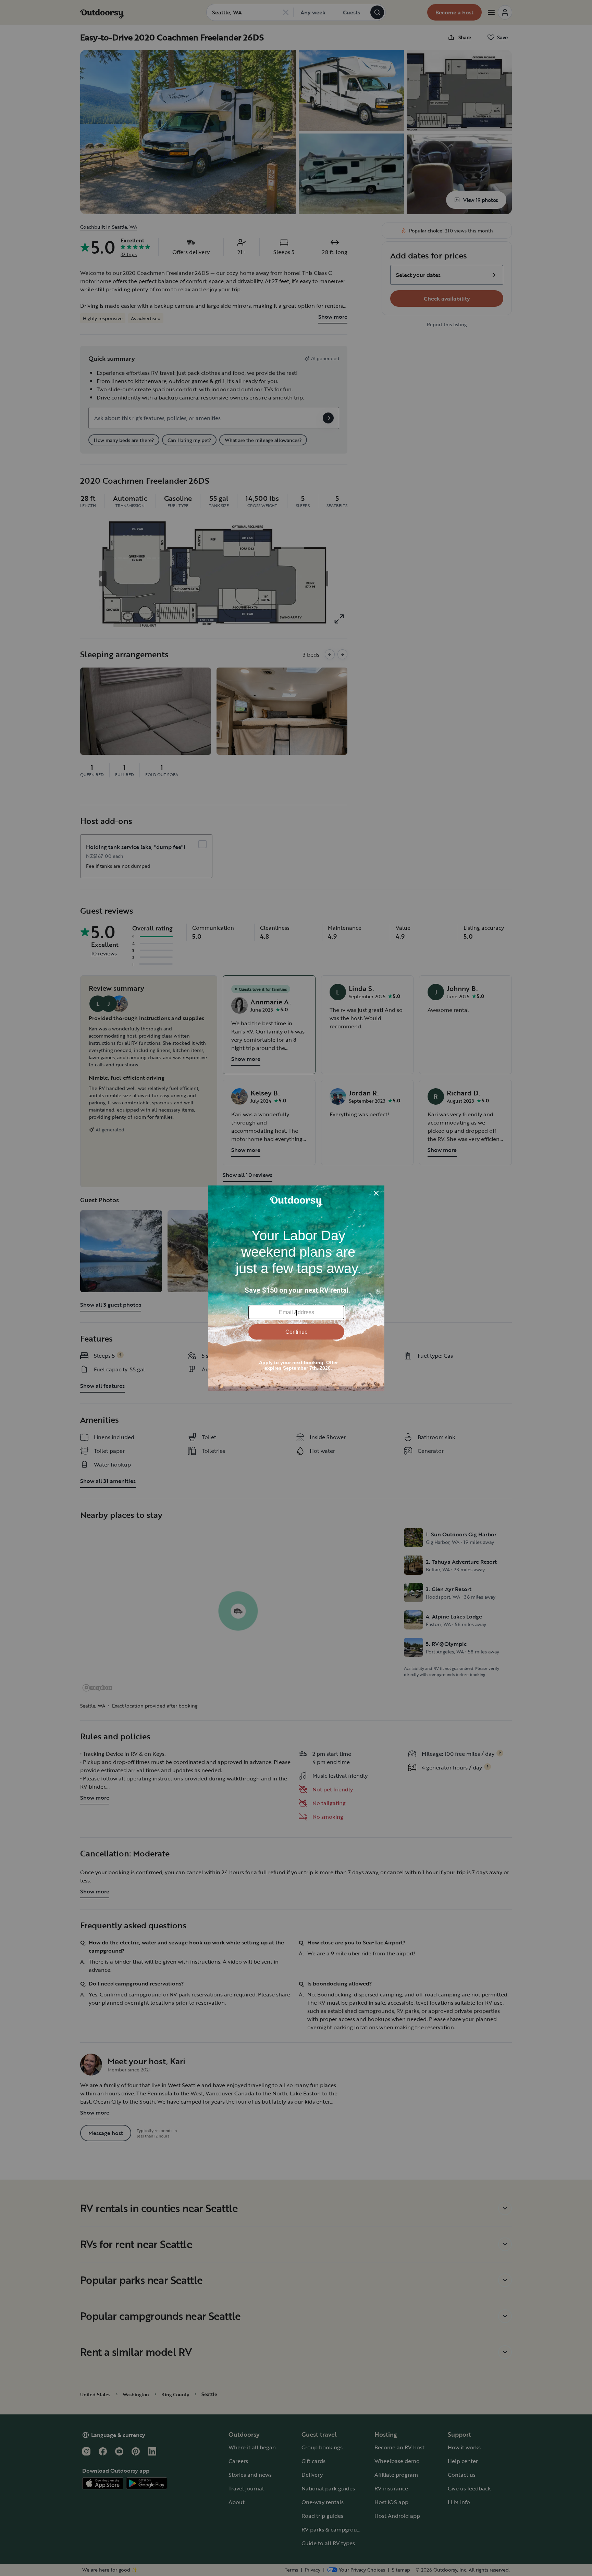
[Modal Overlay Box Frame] (296, 1288)
